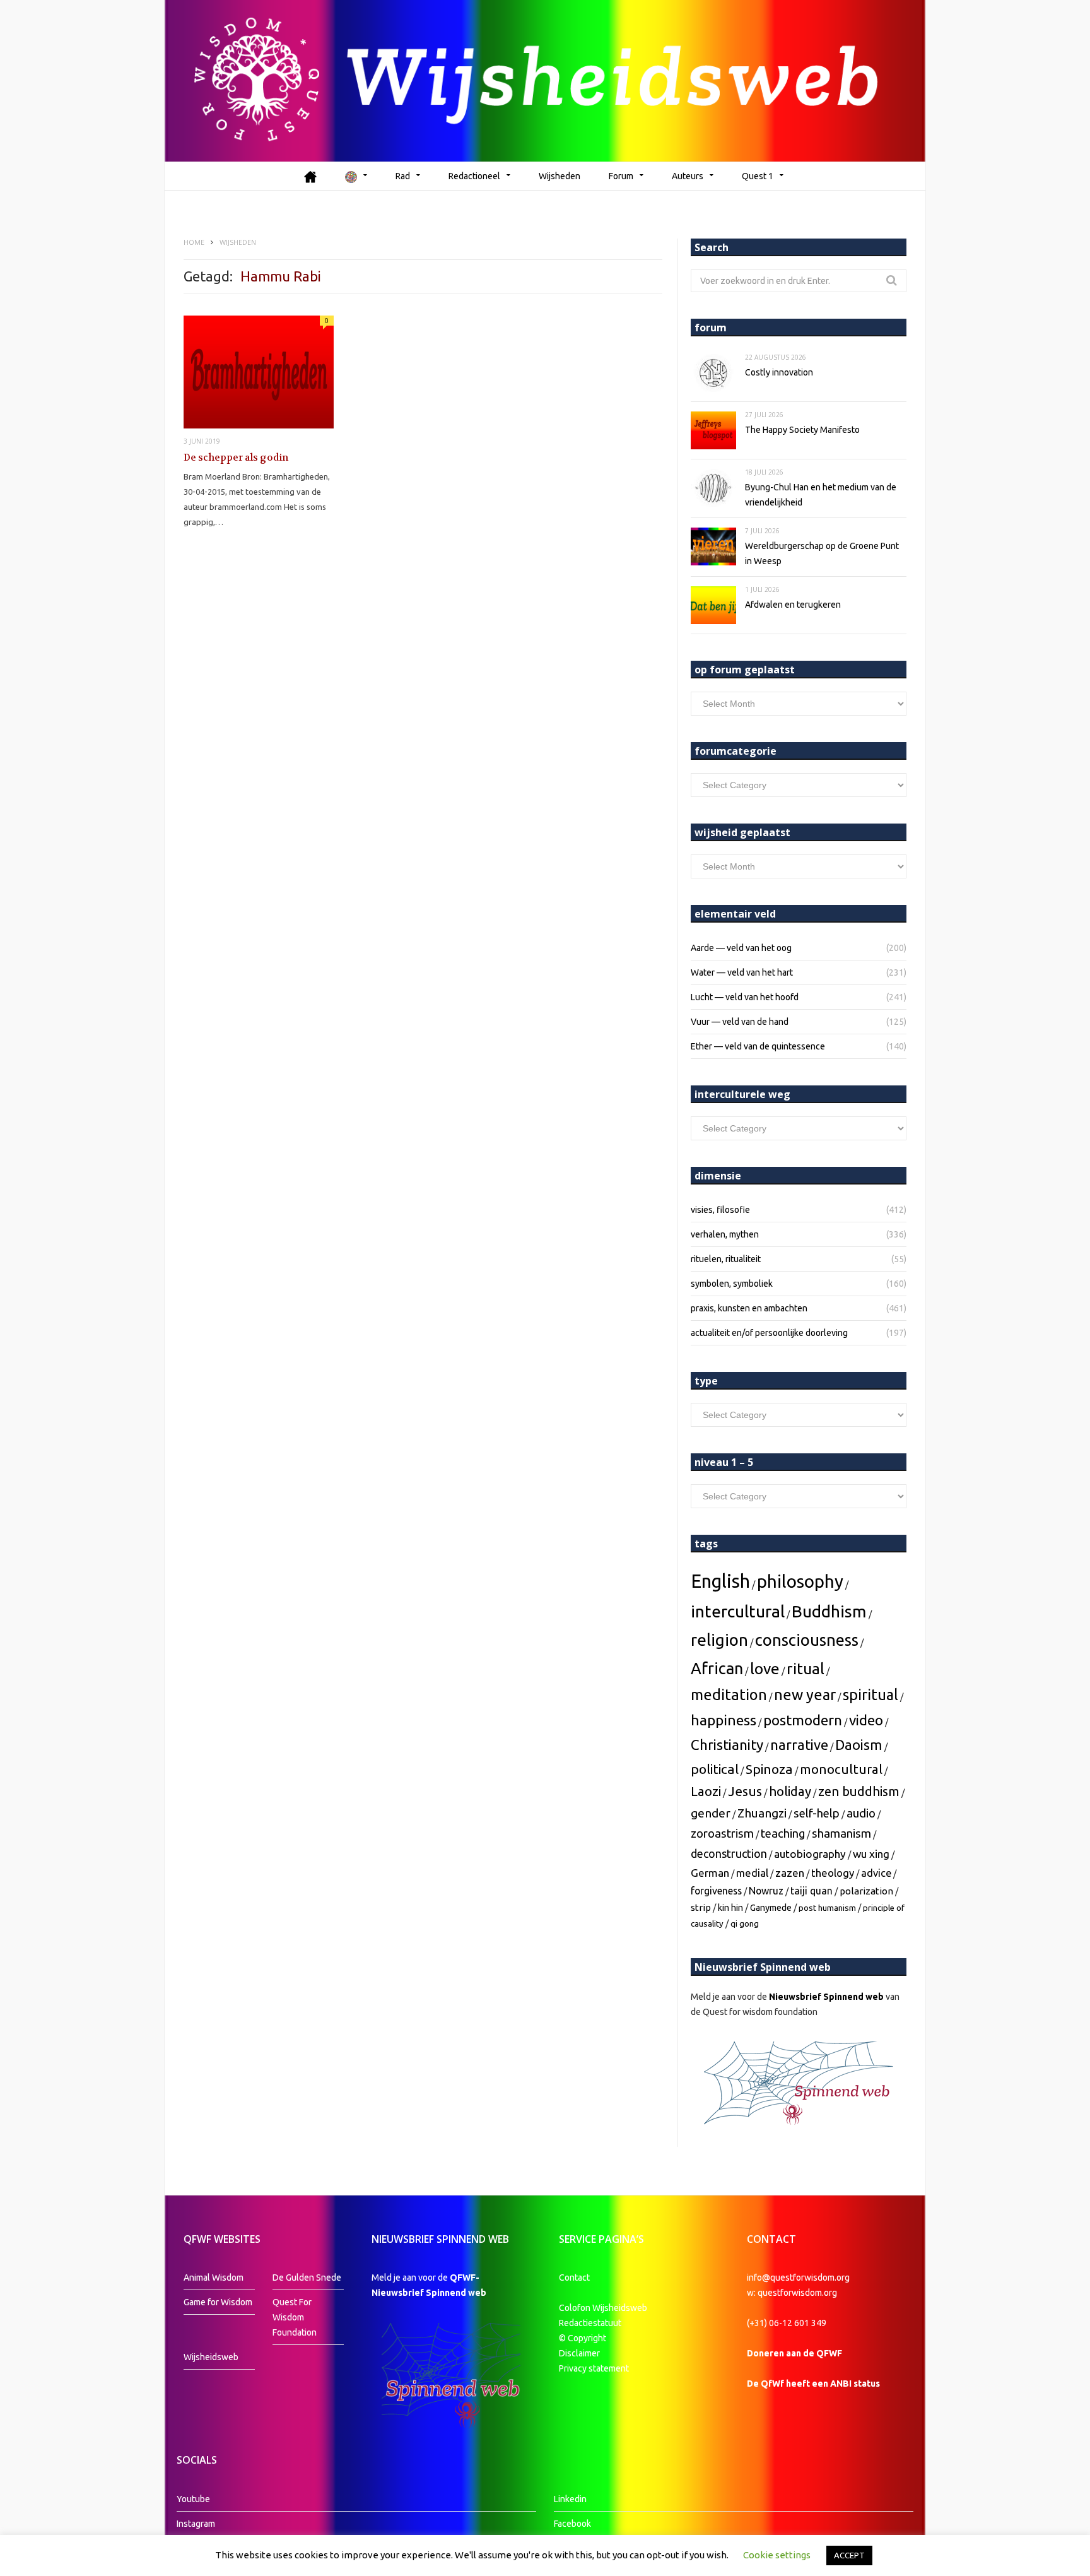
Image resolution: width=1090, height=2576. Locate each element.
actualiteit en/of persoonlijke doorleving (769, 1333)
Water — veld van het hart (742, 972)
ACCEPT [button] (849, 2555)
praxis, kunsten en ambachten (749, 1308)
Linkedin (570, 2499)
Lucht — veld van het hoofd (745, 997)
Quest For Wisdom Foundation (295, 2317)
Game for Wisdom (218, 2302)
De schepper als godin (236, 458)
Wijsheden (560, 176)
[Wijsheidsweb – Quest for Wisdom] (545, 81)
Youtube (193, 2499)
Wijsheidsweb (211, 2357)
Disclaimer (579, 2353)
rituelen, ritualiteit (726, 1259)
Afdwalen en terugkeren (793, 605)
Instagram (196, 2524)
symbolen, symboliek (732, 1284)
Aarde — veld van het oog (741, 948)
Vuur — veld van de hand (740, 1022)
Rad (403, 176)
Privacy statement (594, 2368)
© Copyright (583, 2338)
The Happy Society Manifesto (802, 430)
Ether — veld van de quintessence (758, 1046)
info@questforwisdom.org (798, 2278)
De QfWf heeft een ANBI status (813, 2384)
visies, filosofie (720, 1210)
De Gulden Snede (307, 2278)
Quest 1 (758, 176)
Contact (574, 2278)
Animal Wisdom (214, 2278)
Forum (621, 176)
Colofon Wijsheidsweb (603, 2308)
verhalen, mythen (725, 1234)
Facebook (572, 2524)
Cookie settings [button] (777, 2555)
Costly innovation (779, 372)
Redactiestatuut (591, 2323)
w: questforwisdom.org (792, 2293)
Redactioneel (474, 176)
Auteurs (688, 176)
